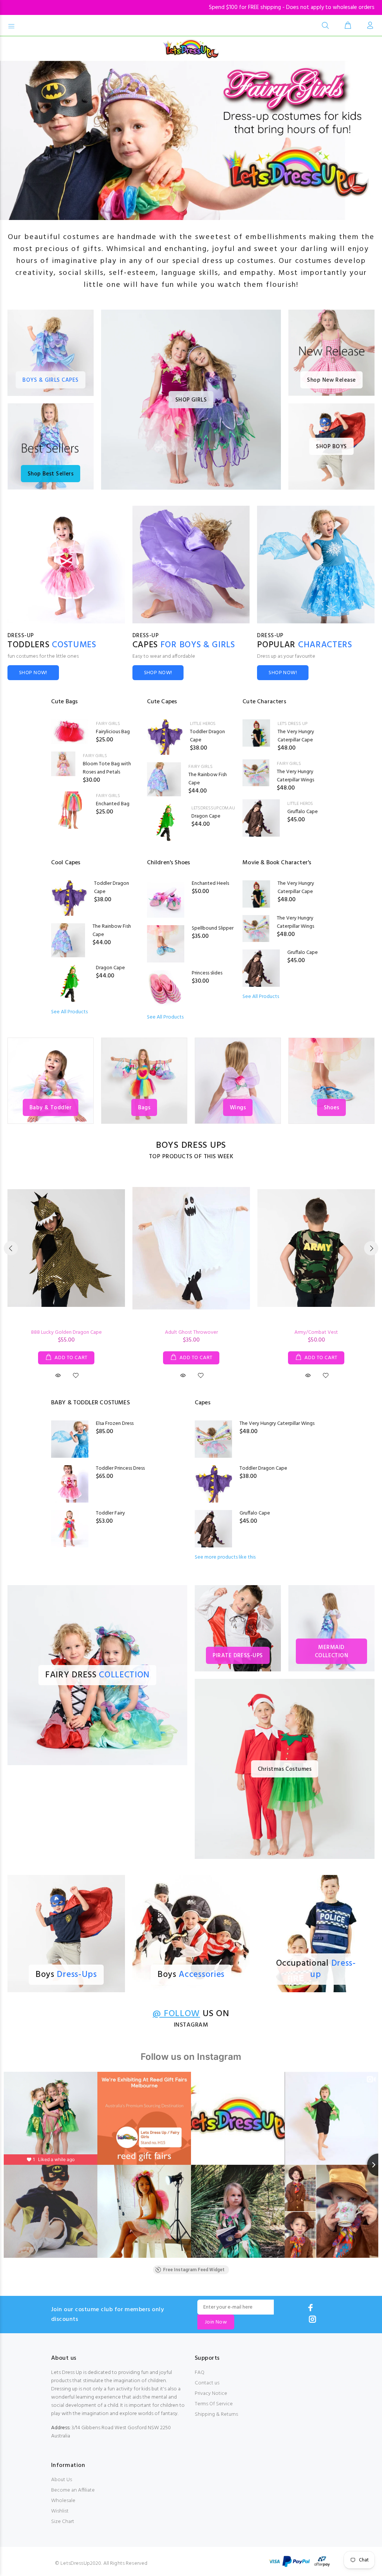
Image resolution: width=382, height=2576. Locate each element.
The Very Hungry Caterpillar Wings (295, 776)
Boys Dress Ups (191, 1146)
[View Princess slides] (166, 989)
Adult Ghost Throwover (191, 1332)
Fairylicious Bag (113, 732)
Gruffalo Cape (303, 812)
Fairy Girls (108, 724)
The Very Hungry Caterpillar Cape (296, 736)
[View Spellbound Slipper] (166, 944)
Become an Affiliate (73, 2490)
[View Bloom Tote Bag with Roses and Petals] (63, 764)
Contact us (207, 2383)
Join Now (216, 2322)
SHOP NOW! (33, 673)
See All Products (69, 1012)
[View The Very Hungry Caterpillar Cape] (256, 733)
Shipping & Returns (216, 2414)
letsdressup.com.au (213, 808)
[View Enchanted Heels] (166, 899)
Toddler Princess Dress (120, 1468)
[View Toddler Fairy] (70, 1529)
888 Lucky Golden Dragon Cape (66, 1332)
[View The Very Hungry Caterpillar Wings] (256, 773)
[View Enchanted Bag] (70, 810)
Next (371, 1248)
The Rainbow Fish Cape (208, 779)
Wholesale (63, 2501)
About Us (62, 2480)
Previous (11, 1248)
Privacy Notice (211, 2394)
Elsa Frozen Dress (115, 1424)
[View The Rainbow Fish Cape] (164, 779)
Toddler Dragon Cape (207, 736)
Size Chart (63, 2522)
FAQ (200, 2373)
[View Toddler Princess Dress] (70, 1484)
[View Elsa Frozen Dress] (70, 1439)
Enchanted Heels (210, 884)
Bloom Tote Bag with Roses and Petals (107, 768)
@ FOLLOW (176, 2014)
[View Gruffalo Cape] (261, 818)
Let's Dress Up (292, 724)
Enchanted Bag (113, 804)
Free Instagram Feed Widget (194, 2270)
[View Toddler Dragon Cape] (165, 737)
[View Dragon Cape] (166, 822)
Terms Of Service (214, 2404)
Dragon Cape (206, 816)
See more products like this (225, 1557)
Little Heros (203, 724)
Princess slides (207, 973)
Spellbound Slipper (213, 928)
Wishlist (60, 2511)
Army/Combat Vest (316, 1332)
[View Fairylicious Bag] (70, 732)
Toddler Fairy (110, 1513)
